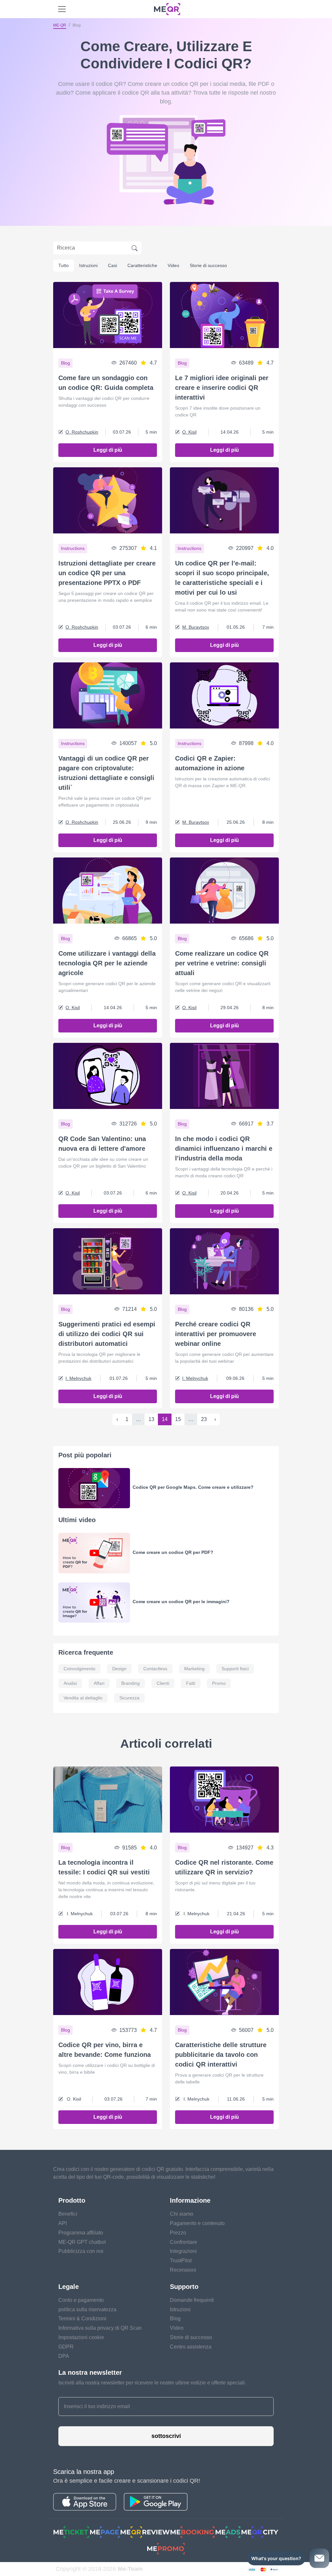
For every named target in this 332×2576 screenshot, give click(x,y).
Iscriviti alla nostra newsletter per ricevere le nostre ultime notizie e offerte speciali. (152, 2383)
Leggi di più (108, 450)
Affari (99, 1683)
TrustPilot (181, 2261)
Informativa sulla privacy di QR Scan (100, 2328)
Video (173, 265)
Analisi (70, 1683)
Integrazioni (183, 2251)
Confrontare (184, 2242)
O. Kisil (189, 432)
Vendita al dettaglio (83, 1698)
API (63, 2223)
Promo (219, 1683)
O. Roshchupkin (82, 432)
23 (204, 1419)
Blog (175, 2319)
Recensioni (183, 2270)
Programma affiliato (81, 2233)
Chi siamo (182, 2214)
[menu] (62, 9)
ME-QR (60, 25)
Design (119, 1669)
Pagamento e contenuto (197, 2223)
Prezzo (178, 2233)
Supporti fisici (235, 1669)
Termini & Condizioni (82, 2319)
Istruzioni (88, 265)
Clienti (163, 1683)
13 (151, 1419)
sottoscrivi (166, 2436)
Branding (130, 1683)
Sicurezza (129, 1698)
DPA (64, 2356)
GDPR (66, 2347)
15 (178, 1419)
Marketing (194, 1669)
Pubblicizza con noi (81, 2251)
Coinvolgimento (79, 1669)
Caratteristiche (142, 265)
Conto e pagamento (81, 2300)
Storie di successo (208, 265)
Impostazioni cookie (81, 2337)
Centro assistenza (191, 2347)
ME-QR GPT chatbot (82, 2242)
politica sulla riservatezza (87, 2309)
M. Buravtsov (196, 627)
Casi (113, 265)
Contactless (155, 1669)
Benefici (68, 2214)
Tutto (64, 265)
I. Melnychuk (78, 1378)
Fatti (191, 1683)
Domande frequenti (192, 2300)
